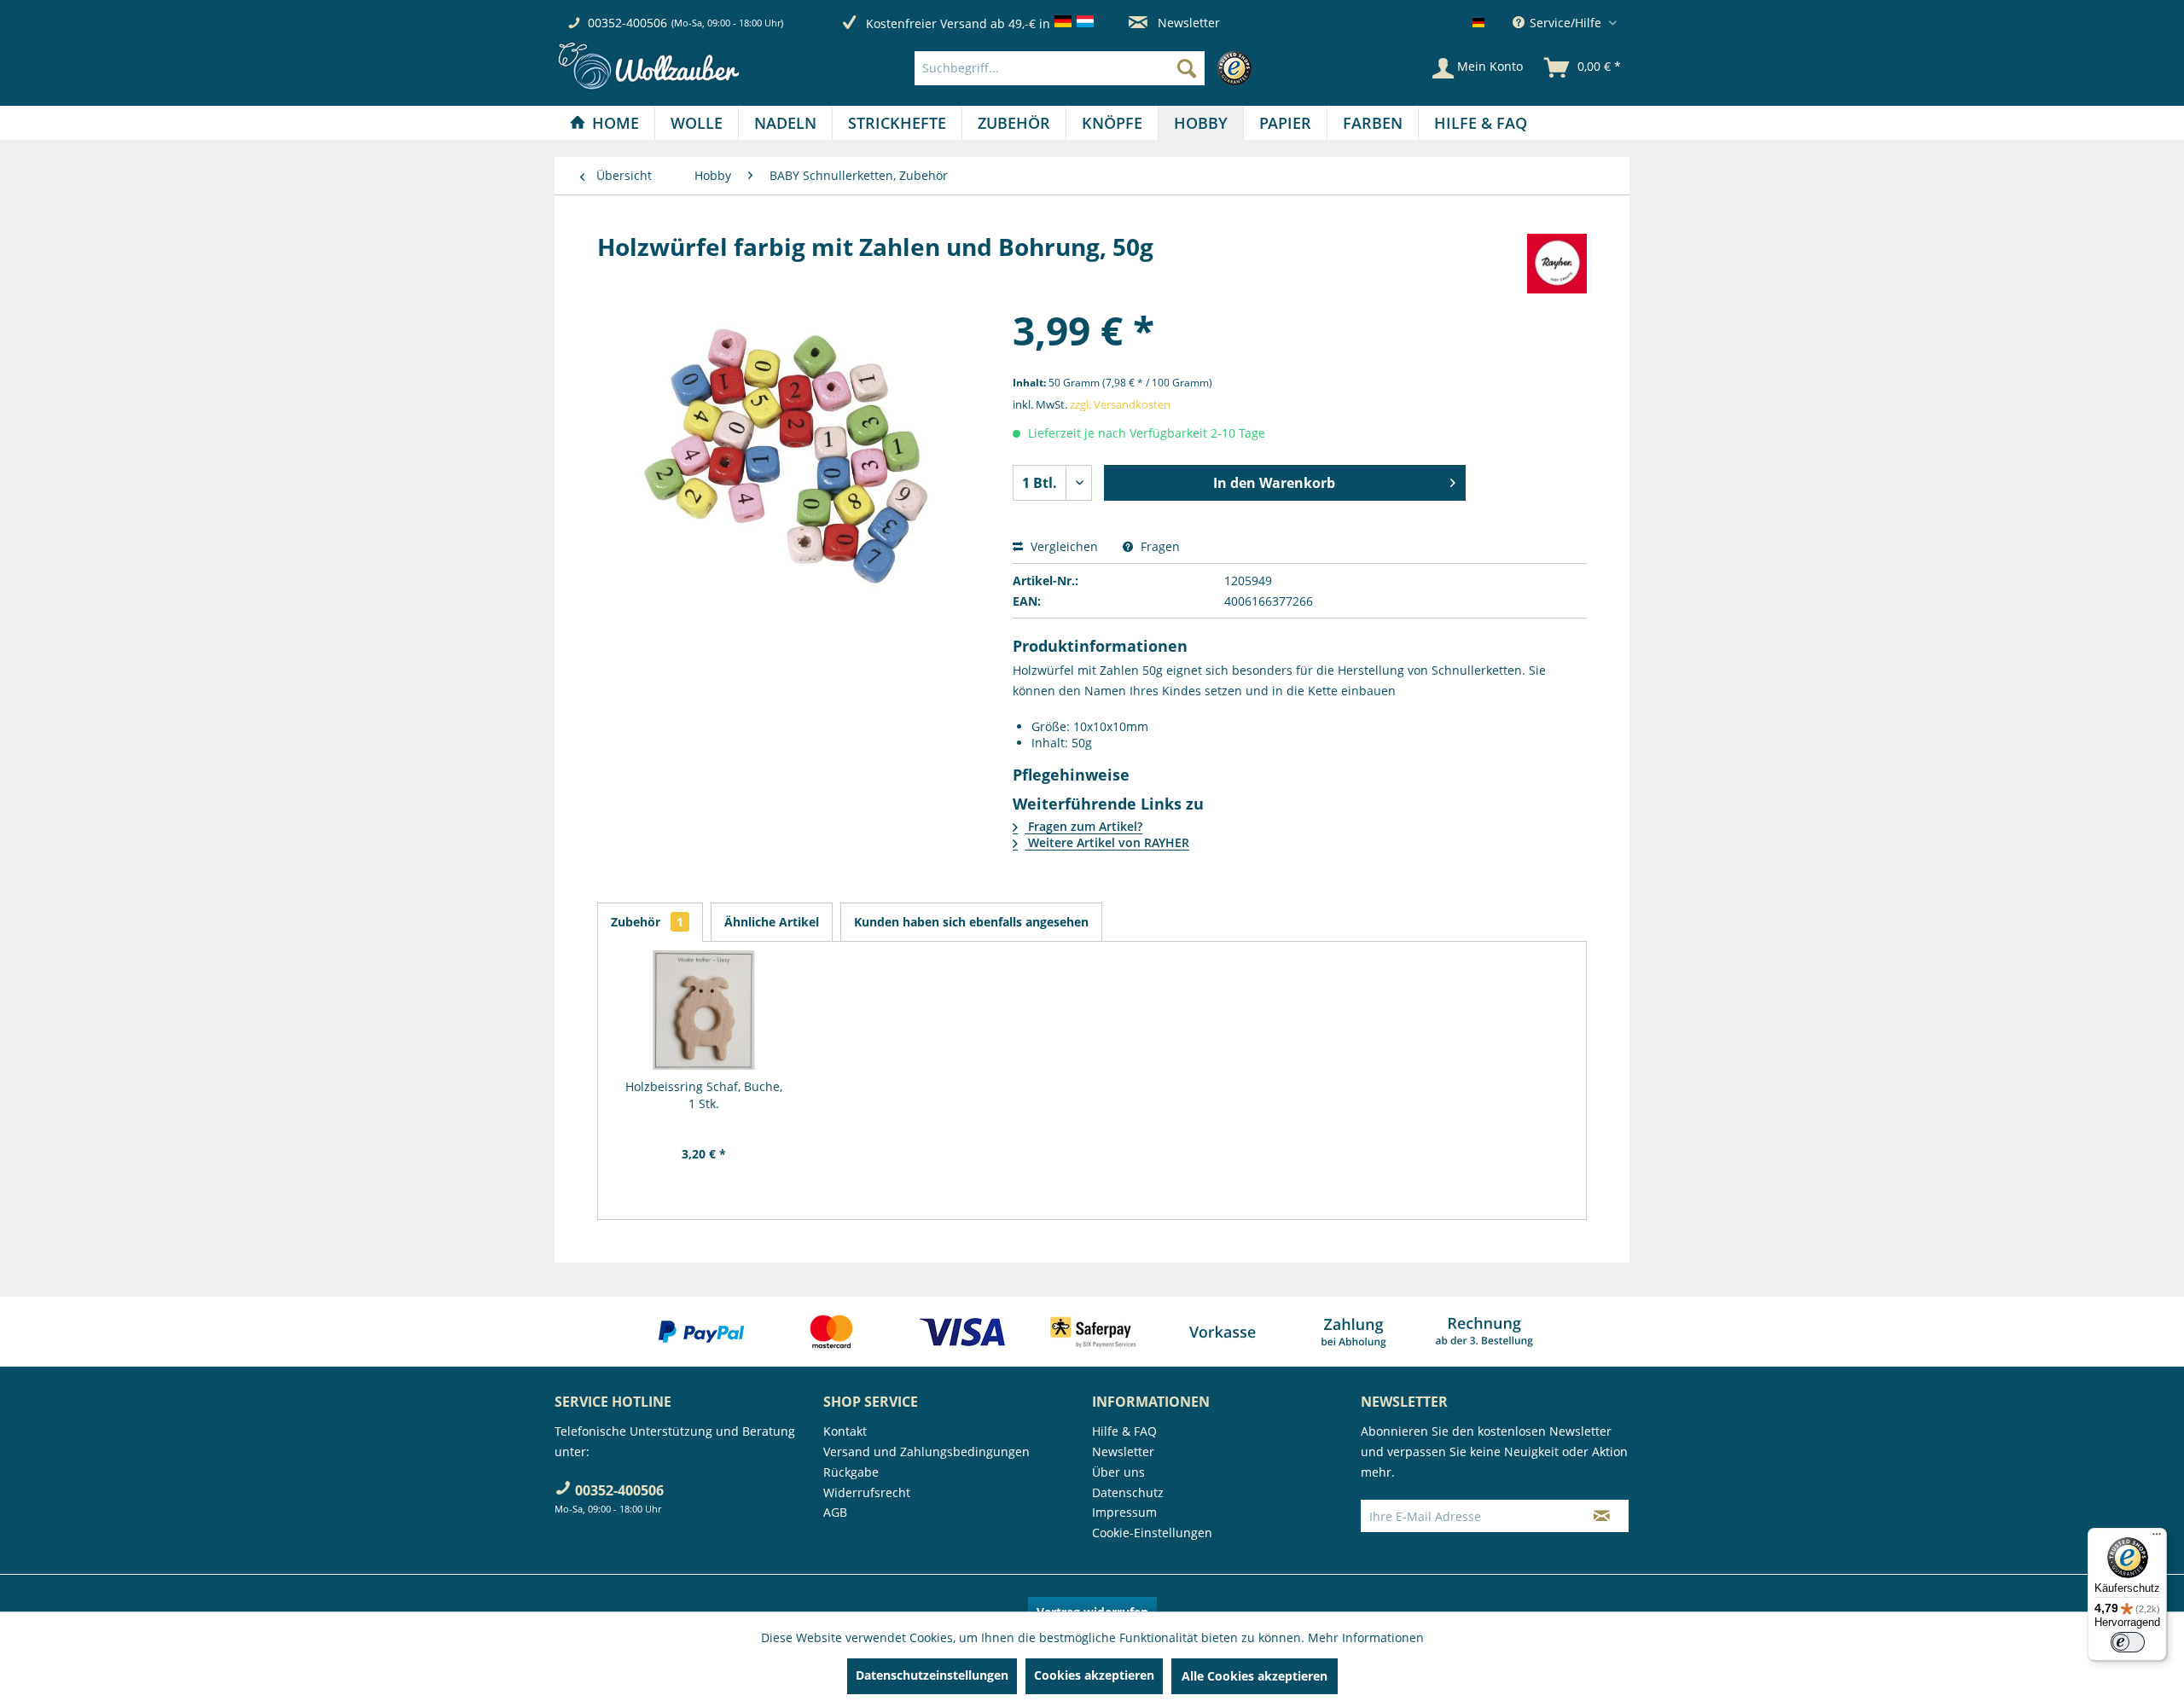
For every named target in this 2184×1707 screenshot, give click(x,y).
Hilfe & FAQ (1124, 1431)
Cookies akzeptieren (1094, 1675)
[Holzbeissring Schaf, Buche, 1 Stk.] (704, 1010)
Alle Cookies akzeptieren (1255, 1676)
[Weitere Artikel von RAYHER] (1557, 264)
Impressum (1124, 1512)
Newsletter (1187, 23)
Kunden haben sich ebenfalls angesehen (971, 922)
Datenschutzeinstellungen (932, 1675)
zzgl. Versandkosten (1120, 404)
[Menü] (2157, 1538)
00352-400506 (627, 23)
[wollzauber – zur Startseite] (648, 66)
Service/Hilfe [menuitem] (1565, 23)
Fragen (1159, 546)
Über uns (1118, 1472)
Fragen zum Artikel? (1083, 826)
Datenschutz (1128, 1492)
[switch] (2128, 1642)
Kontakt (845, 1431)
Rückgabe (851, 1472)
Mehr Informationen (1366, 1637)
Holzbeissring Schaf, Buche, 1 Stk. (704, 1095)
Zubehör (647, 922)
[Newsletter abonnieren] (1602, 1516)
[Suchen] (1187, 68)
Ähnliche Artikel (772, 922)
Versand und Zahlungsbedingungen (926, 1452)
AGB (835, 1512)
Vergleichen (1063, 546)
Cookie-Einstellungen (1152, 1533)
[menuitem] (1087, 68)
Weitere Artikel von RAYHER (1107, 842)
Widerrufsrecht (867, 1492)
